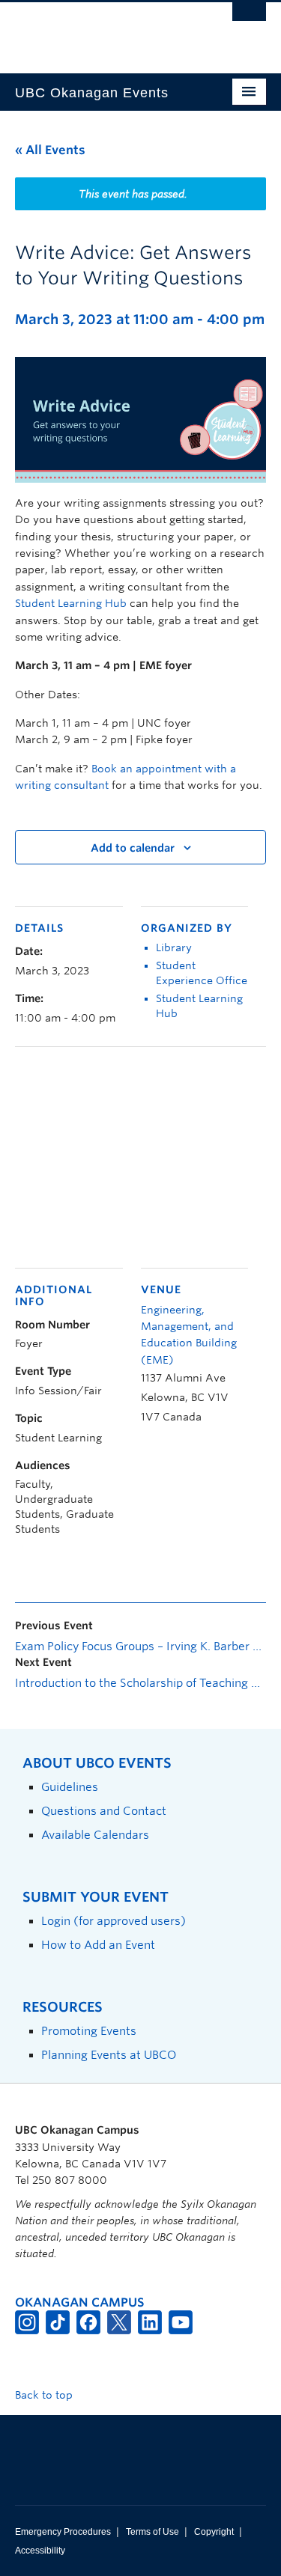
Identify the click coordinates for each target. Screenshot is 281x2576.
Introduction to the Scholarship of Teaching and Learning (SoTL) (140, 1683)
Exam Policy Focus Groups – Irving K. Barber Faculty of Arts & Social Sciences (140, 1646)
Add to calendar (133, 848)
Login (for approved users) (114, 1921)
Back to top (45, 2395)
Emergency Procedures (63, 2532)
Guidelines (70, 1787)
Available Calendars (95, 1835)
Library (174, 947)
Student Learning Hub (71, 603)
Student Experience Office (202, 973)
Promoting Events (89, 2031)
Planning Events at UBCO (109, 2055)
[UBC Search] (249, 19)
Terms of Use (152, 2532)
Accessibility (40, 2551)
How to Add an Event (98, 1945)
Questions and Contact (104, 1811)
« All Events (50, 150)
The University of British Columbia (103, 31)
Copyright (214, 2532)
